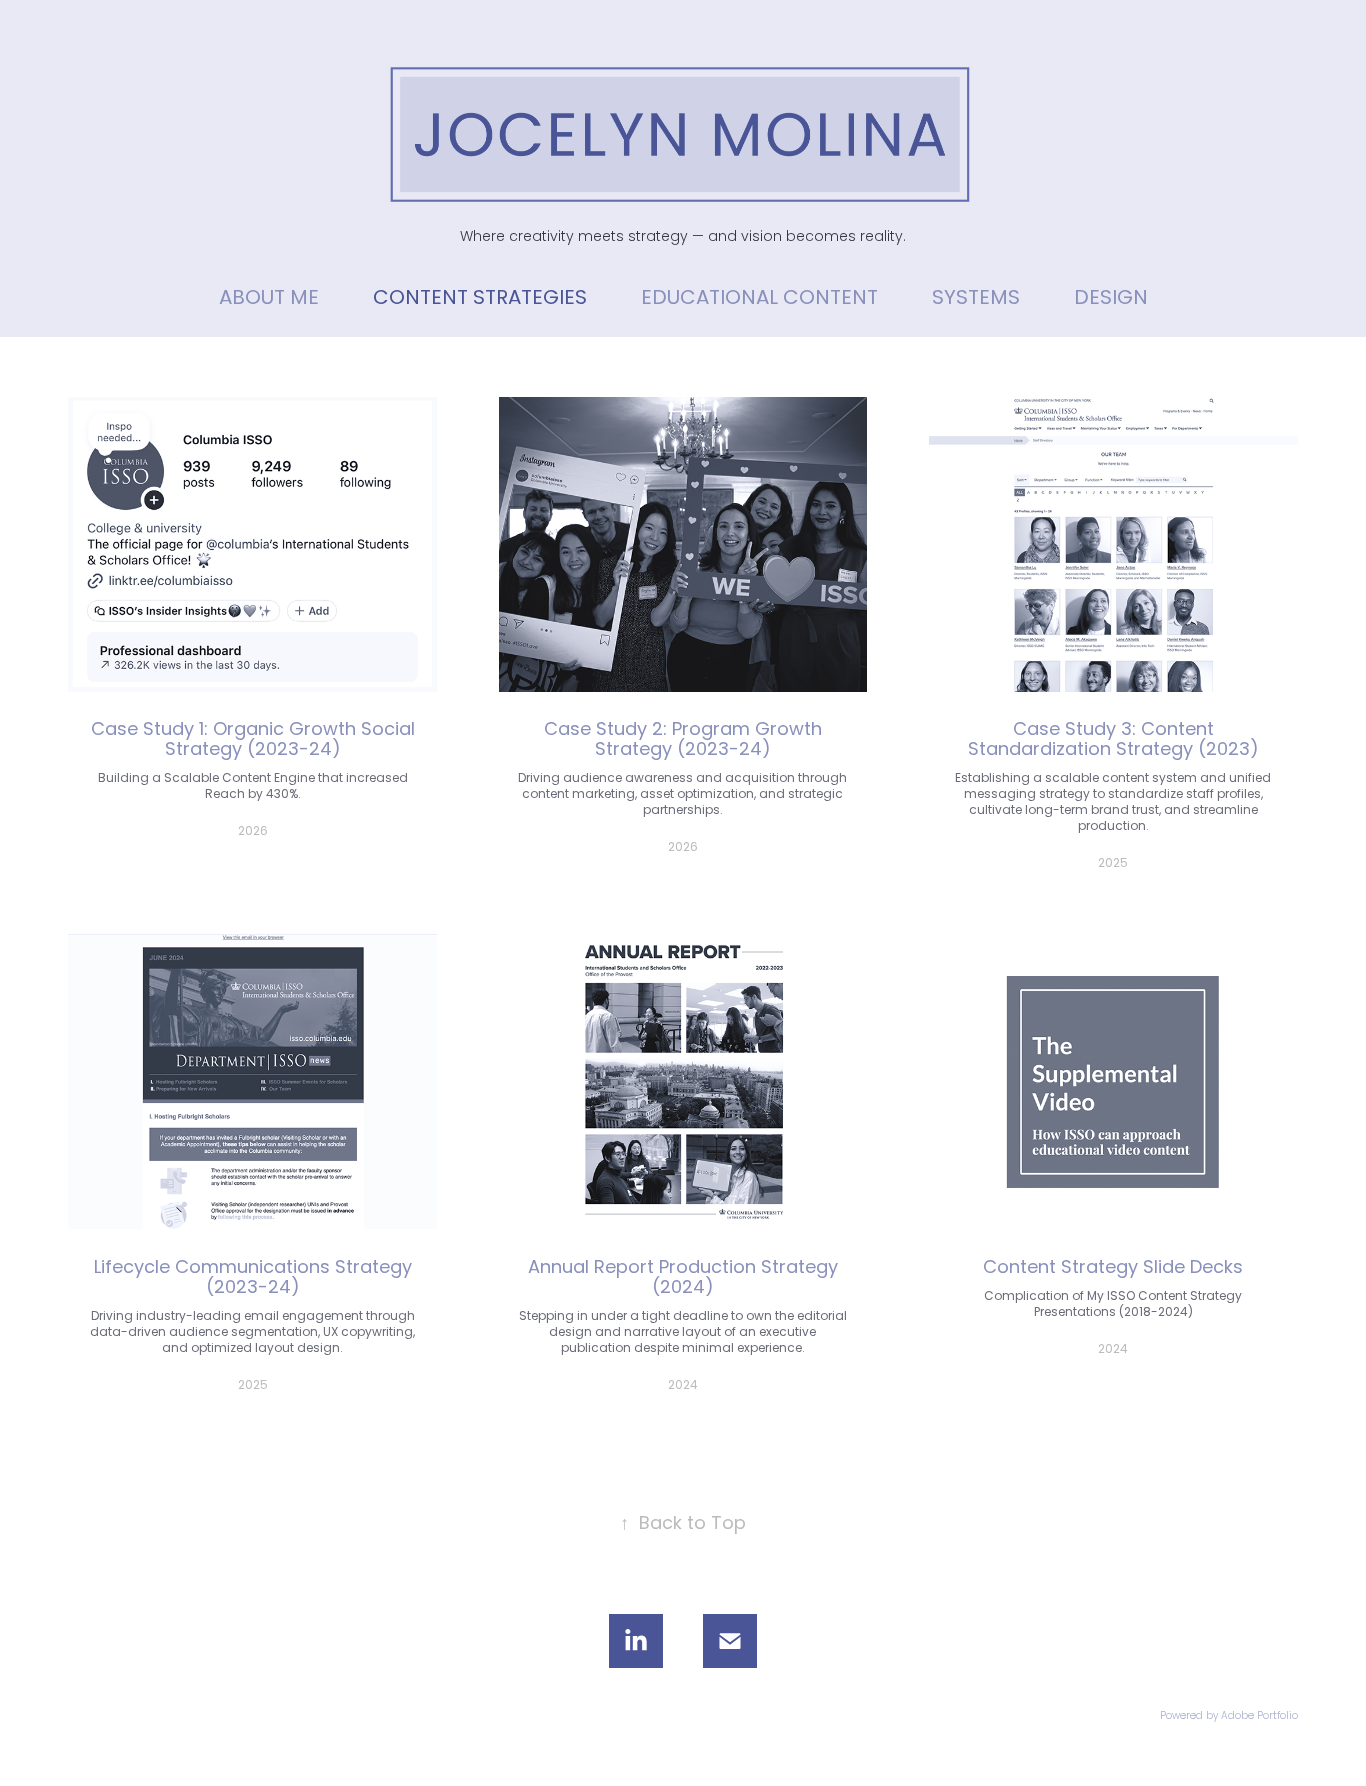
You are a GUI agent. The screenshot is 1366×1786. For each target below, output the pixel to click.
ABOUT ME (269, 299)
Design (1111, 299)
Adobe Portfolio (1259, 1716)
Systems (976, 299)
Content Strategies (480, 299)
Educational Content (759, 299)
